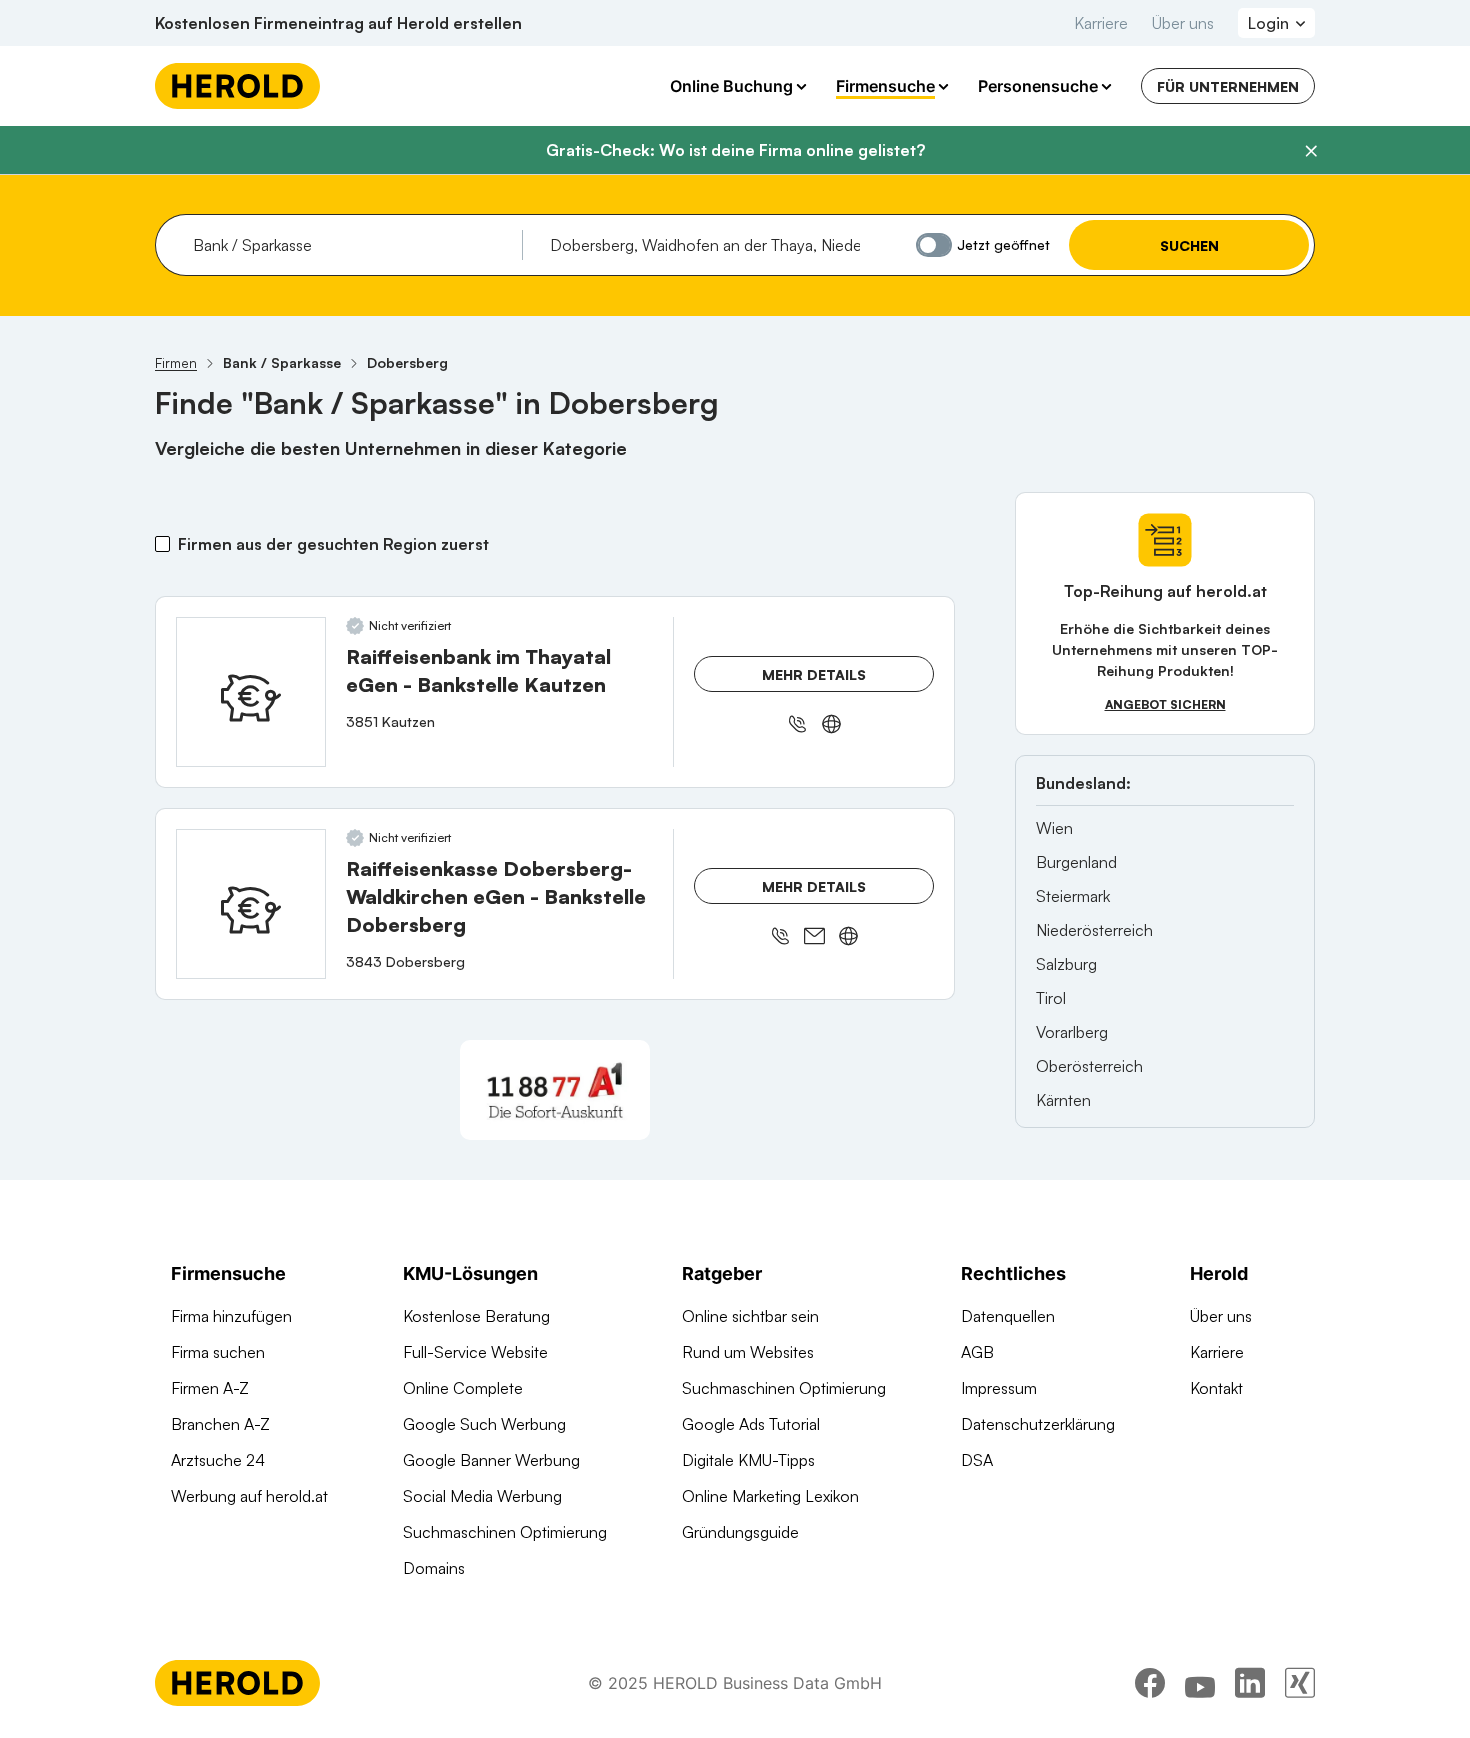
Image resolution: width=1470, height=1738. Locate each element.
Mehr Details (814, 674)
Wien (1054, 828)
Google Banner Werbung (491, 1460)
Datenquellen (1008, 1316)
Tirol (1051, 998)
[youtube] (1200, 1683)
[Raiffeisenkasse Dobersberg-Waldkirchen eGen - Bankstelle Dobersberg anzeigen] (251, 904)
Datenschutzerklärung (1038, 1424)
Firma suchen (218, 1352)
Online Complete (463, 1388)
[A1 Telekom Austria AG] (555, 1090)
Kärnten (1063, 1100)
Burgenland (1076, 862)
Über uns (1183, 23)
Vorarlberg (1072, 1032)
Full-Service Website (475, 1352)
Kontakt (1216, 1388)
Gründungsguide (740, 1532)
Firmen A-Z (210, 1388)
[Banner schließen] (1311, 151)
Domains (434, 1568)
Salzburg (1066, 964)
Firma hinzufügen (231, 1316)
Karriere (1101, 23)
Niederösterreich (1094, 930)
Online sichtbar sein (750, 1316)
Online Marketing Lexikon (770, 1496)
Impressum (999, 1388)
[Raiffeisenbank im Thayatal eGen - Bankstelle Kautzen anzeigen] (251, 692)
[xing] (1300, 1683)
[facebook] (1150, 1683)
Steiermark (1073, 896)
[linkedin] (1250, 1683)
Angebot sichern (1165, 704)
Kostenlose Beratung (476, 1316)
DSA (977, 1460)
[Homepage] (237, 86)
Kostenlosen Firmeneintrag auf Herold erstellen (338, 23)
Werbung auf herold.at (249, 1496)
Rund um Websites (748, 1352)
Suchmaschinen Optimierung (505, 1532)
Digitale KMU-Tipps (748, 1460)
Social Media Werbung (482, 1496)
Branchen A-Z (220, 1424)
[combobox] (350, 245)
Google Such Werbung (484, 1424)
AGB (977, 1352)
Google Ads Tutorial (751, 1424)
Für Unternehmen (1228, 86)
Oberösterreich (1089, 1066)
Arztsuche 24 (218, 1460)
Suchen (1189, 245)
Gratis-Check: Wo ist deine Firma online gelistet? (735, 150)
